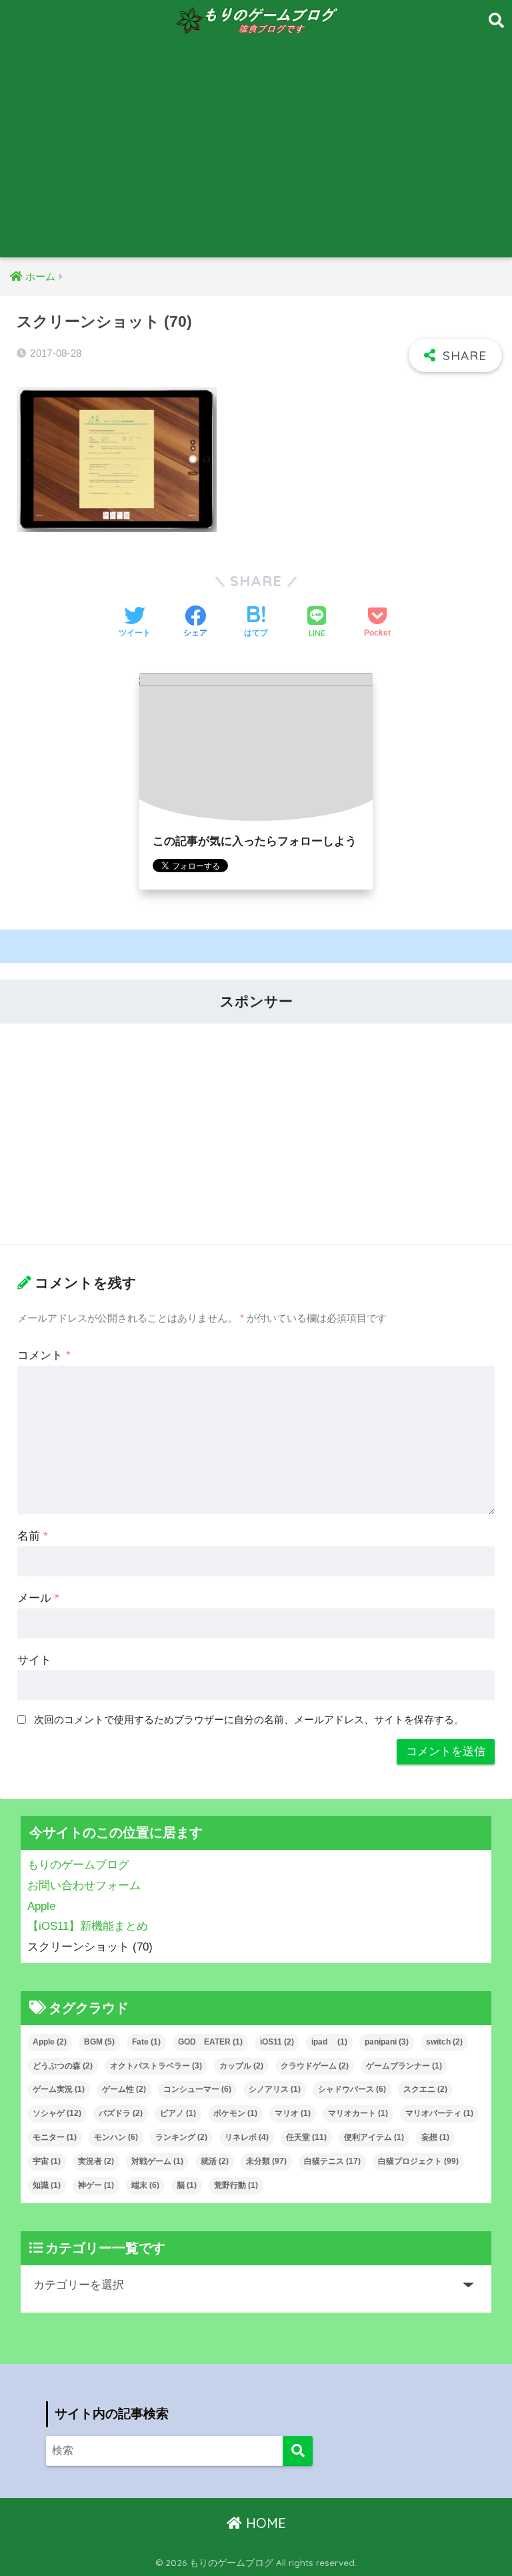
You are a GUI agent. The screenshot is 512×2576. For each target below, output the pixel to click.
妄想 (435, 2137)
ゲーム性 (124, 2089)
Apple (50, 2042)
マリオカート (358, 2113)
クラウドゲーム (315, 2066)
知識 (47, 2185)
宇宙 (47, 2161)
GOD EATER (210, 2042)
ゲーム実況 (59, 2089)
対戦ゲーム (157, 2161)
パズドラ (121, 2113)
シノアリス (275, 2089)
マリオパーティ (439, 2113)
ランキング (181, 2137)
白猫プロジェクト (418, 2161)
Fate (146, 2042)
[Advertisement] (256, 157)
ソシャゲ (57, 2113)
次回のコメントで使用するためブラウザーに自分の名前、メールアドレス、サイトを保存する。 (249, 1719)
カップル (241, 2066)
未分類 (266, 2161)
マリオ (293, 2113)
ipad (329, 2042)
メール (38, 1598)
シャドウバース (352, 2089)
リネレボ (247, 2137)
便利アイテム (374, 2137)
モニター (55, 2137)
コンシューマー (197, 2089)
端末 (145, 2185)
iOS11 (277, 2042)
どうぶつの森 (63, 2066)
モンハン (116, 2137)
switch (444, 2042)
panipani (387, 2042)
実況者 (96, 2161)
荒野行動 (236, 2185)
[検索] (298, 2451)
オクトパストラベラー (156, 2066)
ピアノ (178, 2113)
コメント (44, 1355)
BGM (99, 2042)
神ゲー (96, 2185)
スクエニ (425, 2089)
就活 (215, 2161)
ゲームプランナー (404, 2066)
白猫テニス (332, 2161)
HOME (264, 2523)
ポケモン (235, 2113)
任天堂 (306, 2137)
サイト (34, 1660)
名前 (33, 1536)
